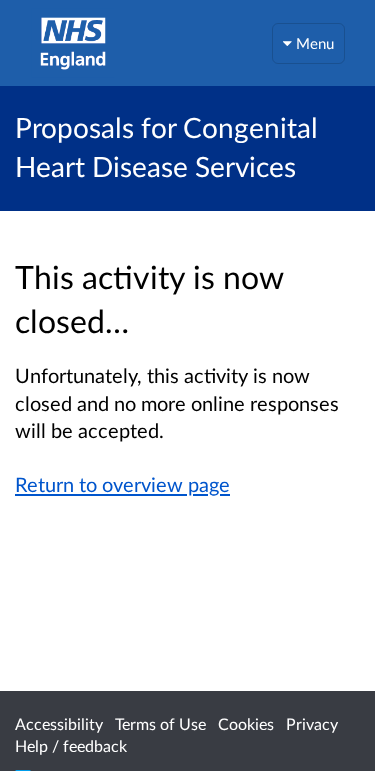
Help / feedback (71, 745)
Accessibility (59, 723)
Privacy (312, 723)
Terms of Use (160, 723)
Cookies (246, 723)
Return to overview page (122, 484)
